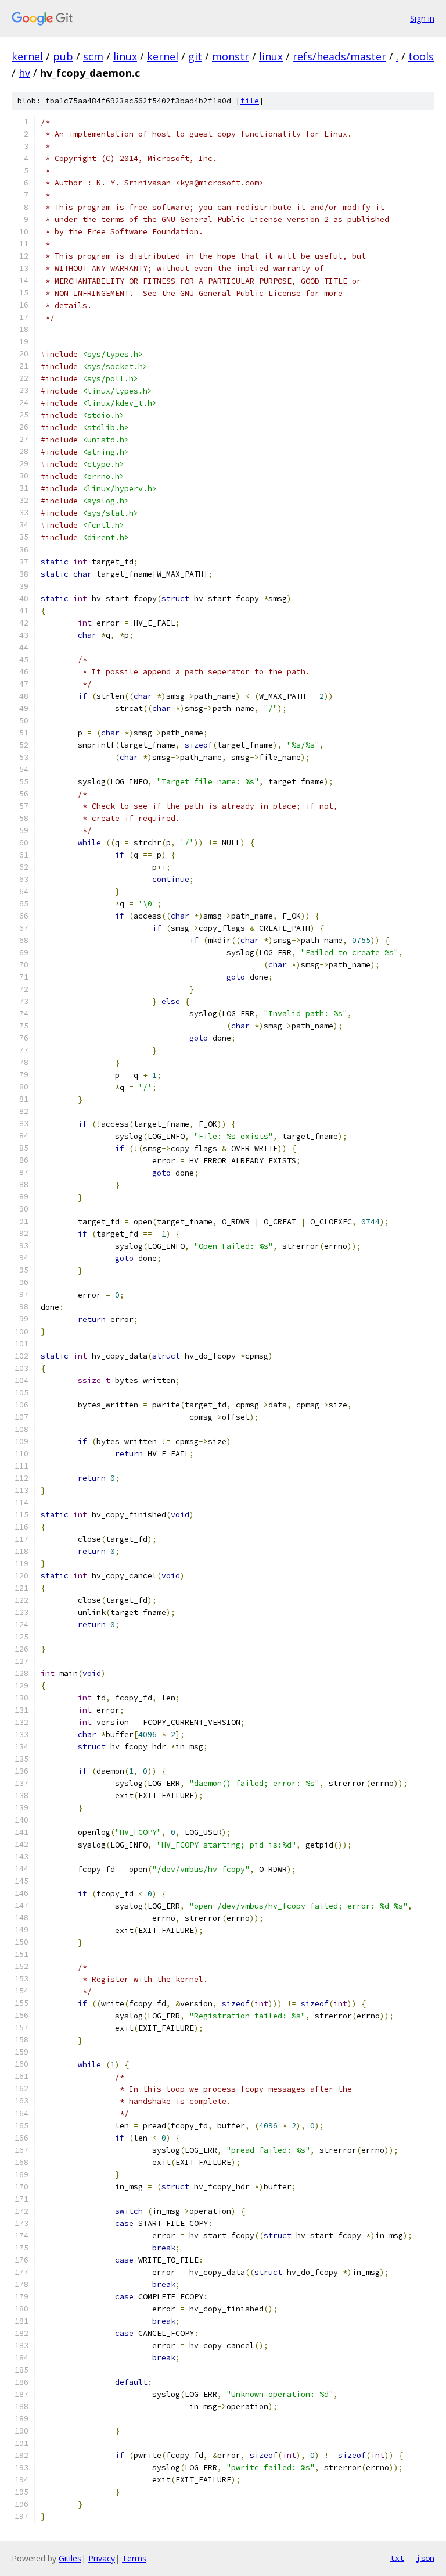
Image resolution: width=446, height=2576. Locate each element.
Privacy (102, 2558)
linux (125, 56)
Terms (134, 2558)
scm (93, 56)
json (425, 2558)
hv (24, 73)
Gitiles (70, 2558)
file (250, 101)
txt (397, 2558)
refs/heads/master (339, 56)
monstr (231, 56)
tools (421, 56)
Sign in (422, 18)
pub (63, 56)
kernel (27, 56)
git (195, 56)
